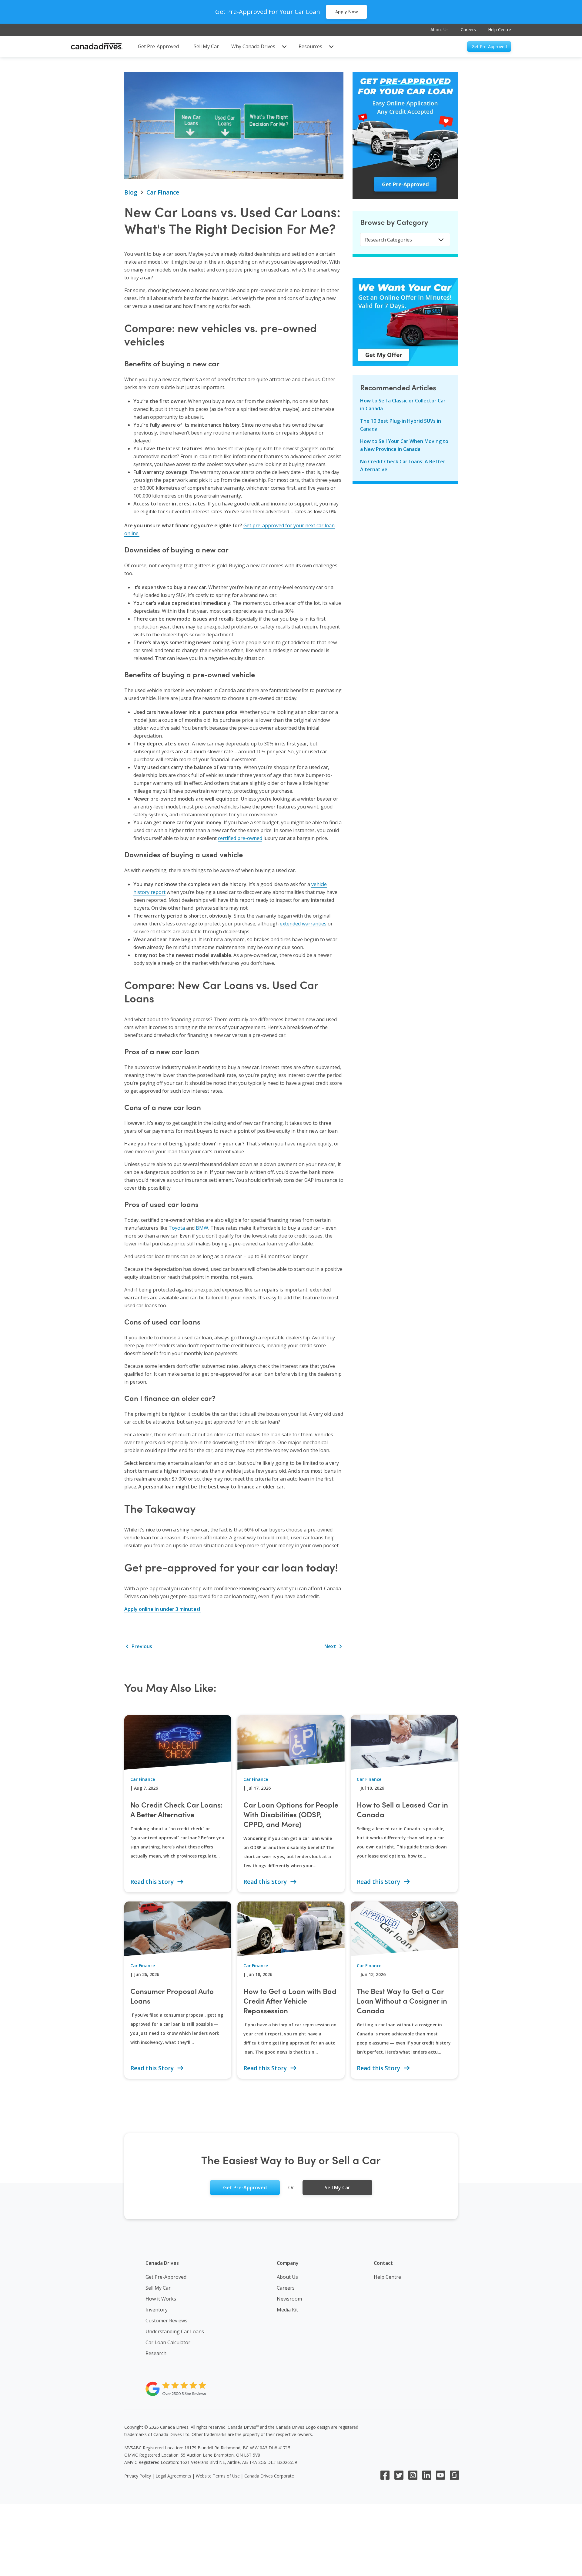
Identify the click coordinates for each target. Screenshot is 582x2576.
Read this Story (153, 1882)
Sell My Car (158, 2288)
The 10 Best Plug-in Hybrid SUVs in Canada (401, 425)
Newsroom (289, 2299)
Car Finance (163, 192)
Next (331, 1646)
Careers (468, 30)
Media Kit (287, 2310)
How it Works (161, 2299)
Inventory (157, 2310)
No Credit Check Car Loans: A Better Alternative (403, 465)
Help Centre (500, 30)
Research (156, 2353)
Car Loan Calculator (168, 2342)
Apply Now (346, 12)
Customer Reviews (166, 2321)
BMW (202, 1228)
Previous (141, 1646)
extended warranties (303, 924)
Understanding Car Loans (175, 2331)
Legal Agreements (173, 2476)
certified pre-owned (240, 838)
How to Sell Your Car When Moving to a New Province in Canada (404, 445)
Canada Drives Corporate (269, 2476)
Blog (131, 192)
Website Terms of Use (218, 2476)
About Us (440, 30)
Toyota (177, 1228)
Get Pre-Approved (166, 2277)
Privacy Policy (138, 2476)
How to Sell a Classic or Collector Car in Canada (403, 405)
